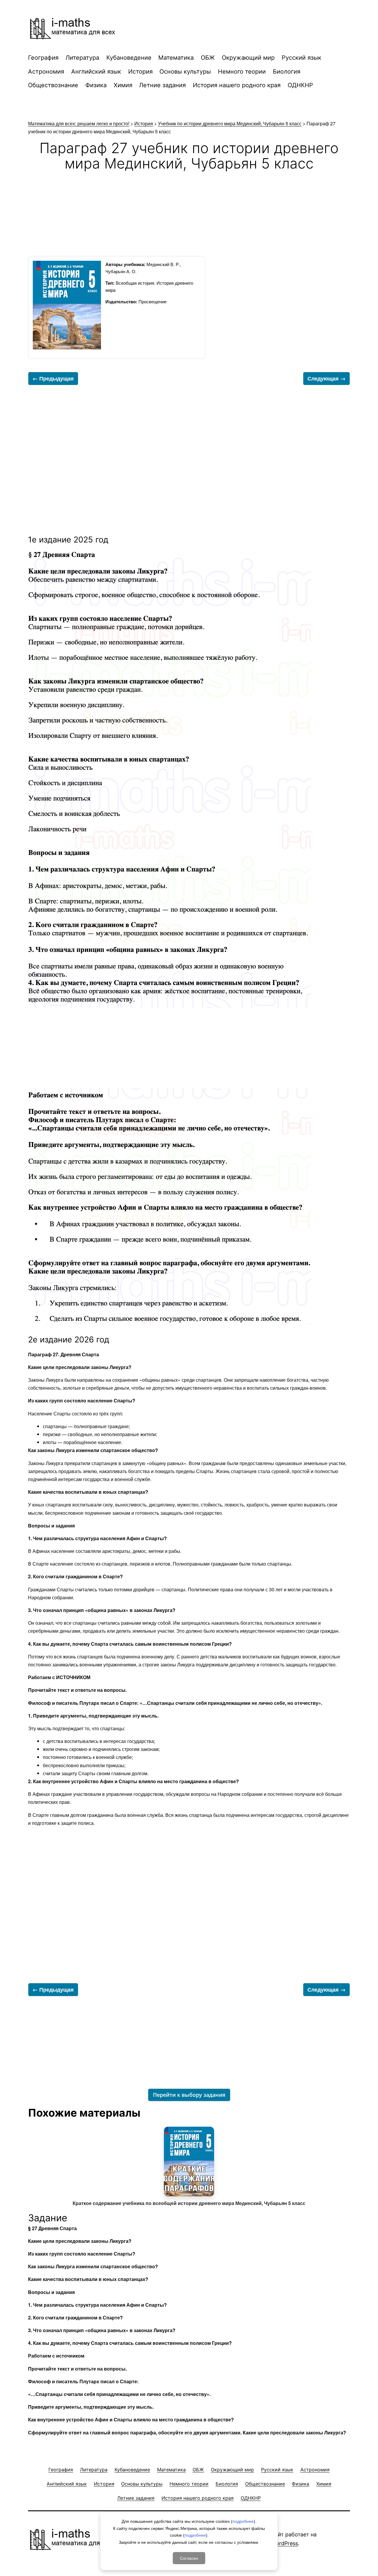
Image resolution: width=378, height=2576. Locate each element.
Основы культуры (185, 72)
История (140, 72)
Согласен (189, 2558)
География (43, 58)
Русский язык (302, 58)
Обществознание (53, 85)
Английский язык (96, 72)
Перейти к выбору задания (189, 2095)
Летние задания (162, 85)
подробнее (243, 2521)
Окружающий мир (248, 58)
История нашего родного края (237, 85)
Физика (96, 85)
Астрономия (46, 72)
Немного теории (242, 72)
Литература (82, 58)
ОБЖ (208, 58)
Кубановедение (129, 58)
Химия (123, 85)
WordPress (285, 2543)
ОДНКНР (300, 85)
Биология (287, 72)
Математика (176, 58)
